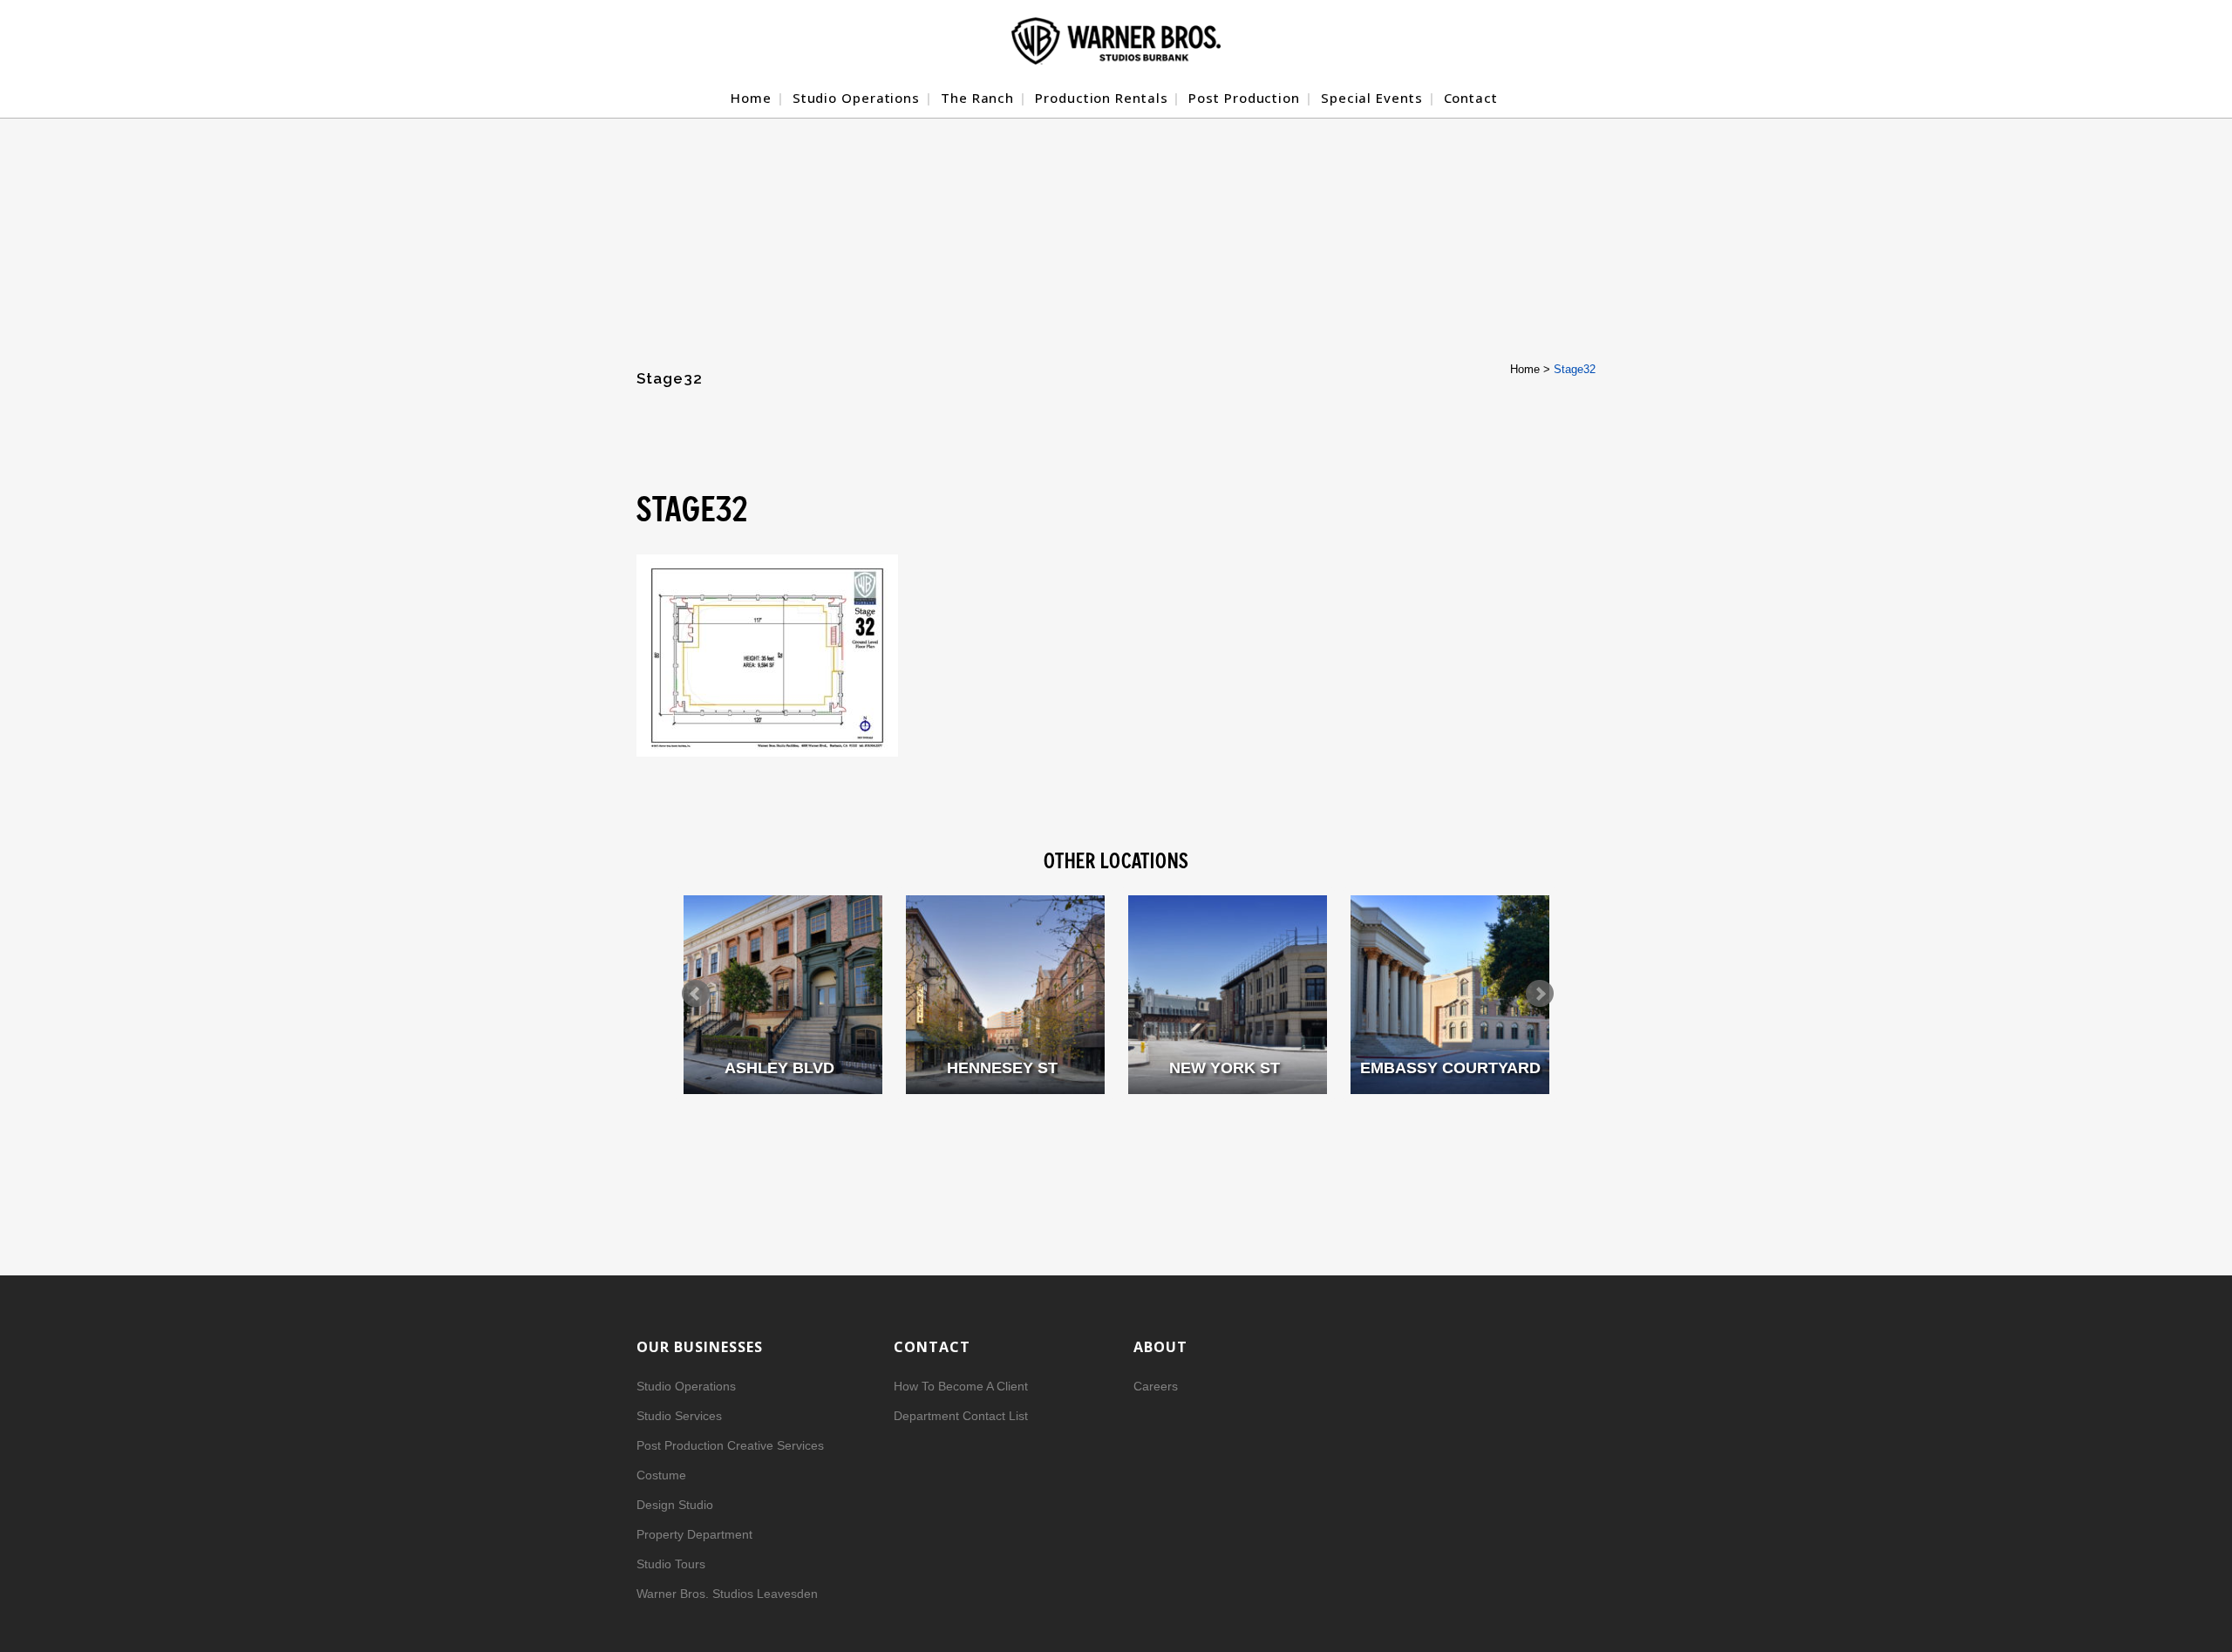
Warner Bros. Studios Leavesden (727, 1594)
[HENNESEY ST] (1005, 995)
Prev (696, 994)
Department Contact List (961, 1416)
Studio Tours (671, 1564)
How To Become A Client (961, 1386)
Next (1540, 994)
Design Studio (675, 1505)
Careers (1156, 1386)
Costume (661, 1475)
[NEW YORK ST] (1228, 995)
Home (1525, 369)
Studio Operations (686, 1386)
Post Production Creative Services (730, 1445)
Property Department (694, 1534)
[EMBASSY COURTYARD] (1450, 995)
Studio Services (679, 1416)
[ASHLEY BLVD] (783, 995)
